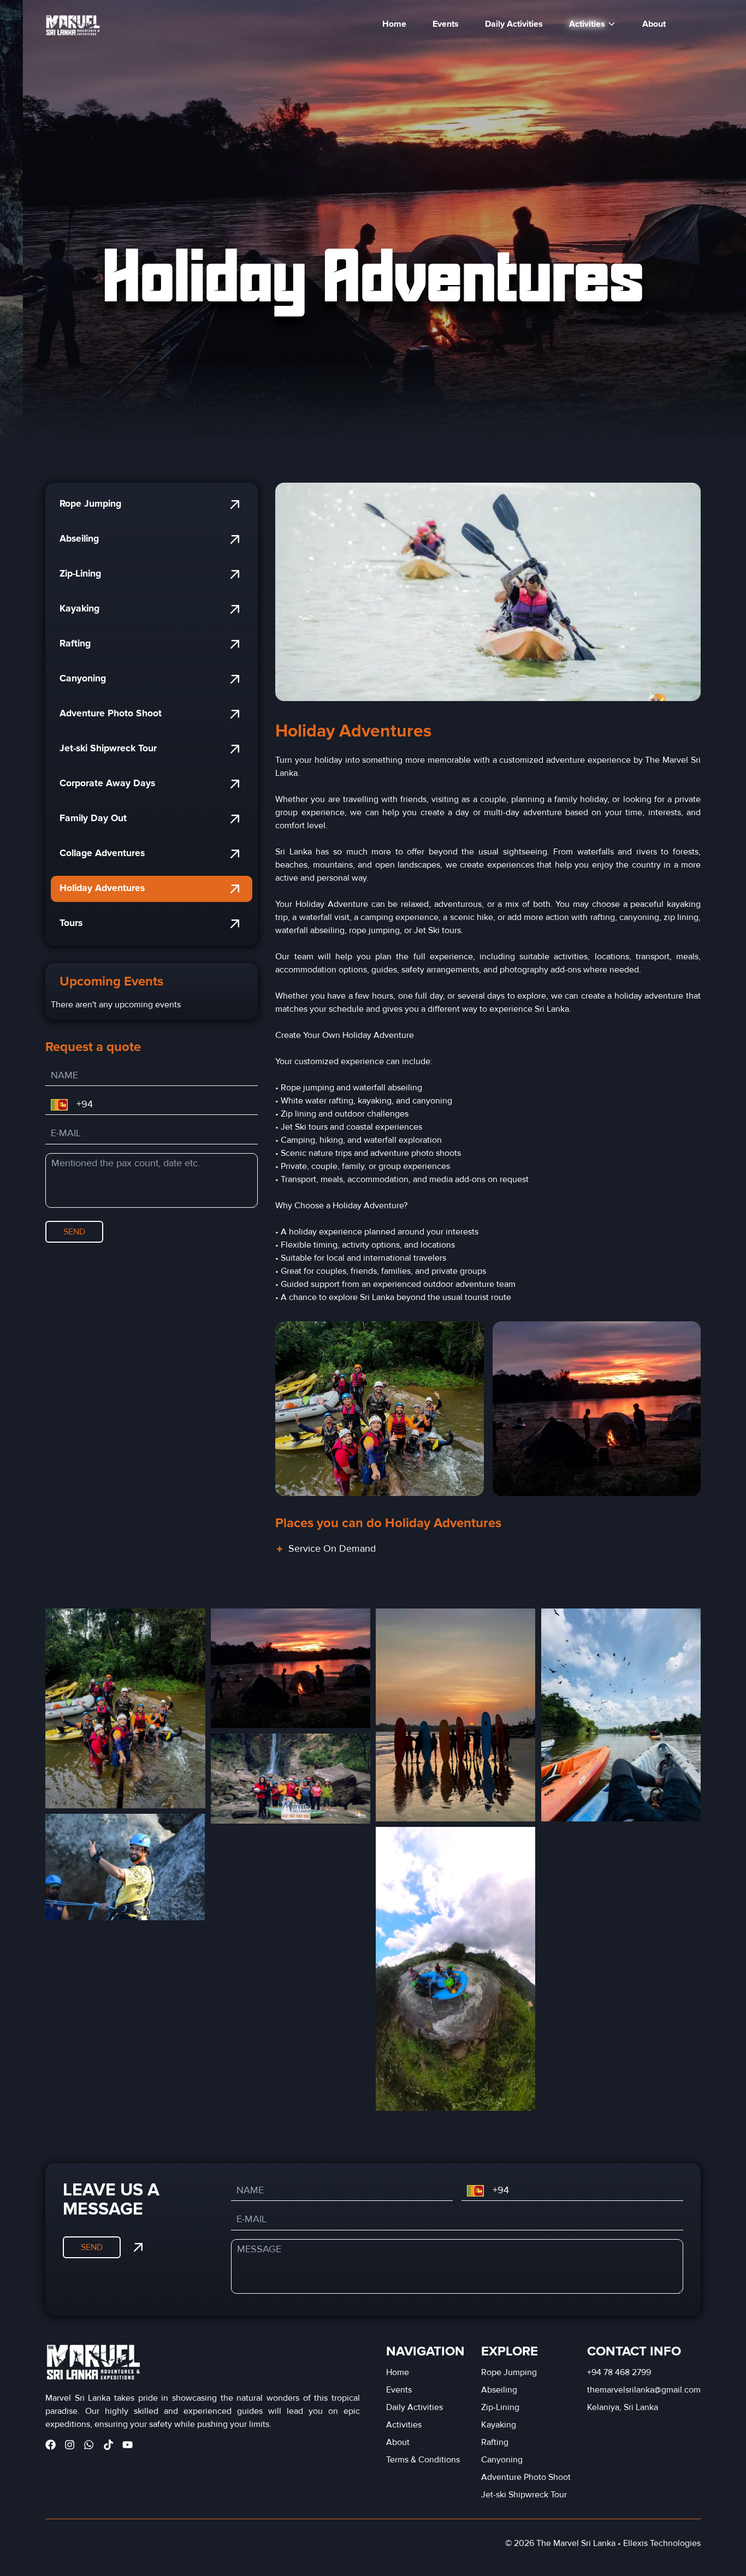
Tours (71, 923)
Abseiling (79, 539)
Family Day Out (93, 818)
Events (446, 24)
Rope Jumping (90, 504)
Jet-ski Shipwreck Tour (108, 748)
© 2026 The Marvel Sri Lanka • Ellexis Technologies (603, 2543)
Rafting (75, 643)
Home (394, 24)
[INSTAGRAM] (70, 2445)
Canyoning (83, 678)
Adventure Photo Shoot (111, 713)
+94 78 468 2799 (619, 2372)
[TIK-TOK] (108, 2445)
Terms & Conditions (423, 2460)
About (654, 24)
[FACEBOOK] (51, 2445)
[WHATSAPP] (89, 2445)
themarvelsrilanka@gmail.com (644, 2390)
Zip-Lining (80, 574)
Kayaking (79, 609)
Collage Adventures (102, 853)
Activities (404, 2425)
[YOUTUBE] (128, 2445)
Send (74, 1232)
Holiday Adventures (102, 888)
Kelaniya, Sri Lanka (623, 2407)
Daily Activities (514, 24)
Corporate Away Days (107, 783)
